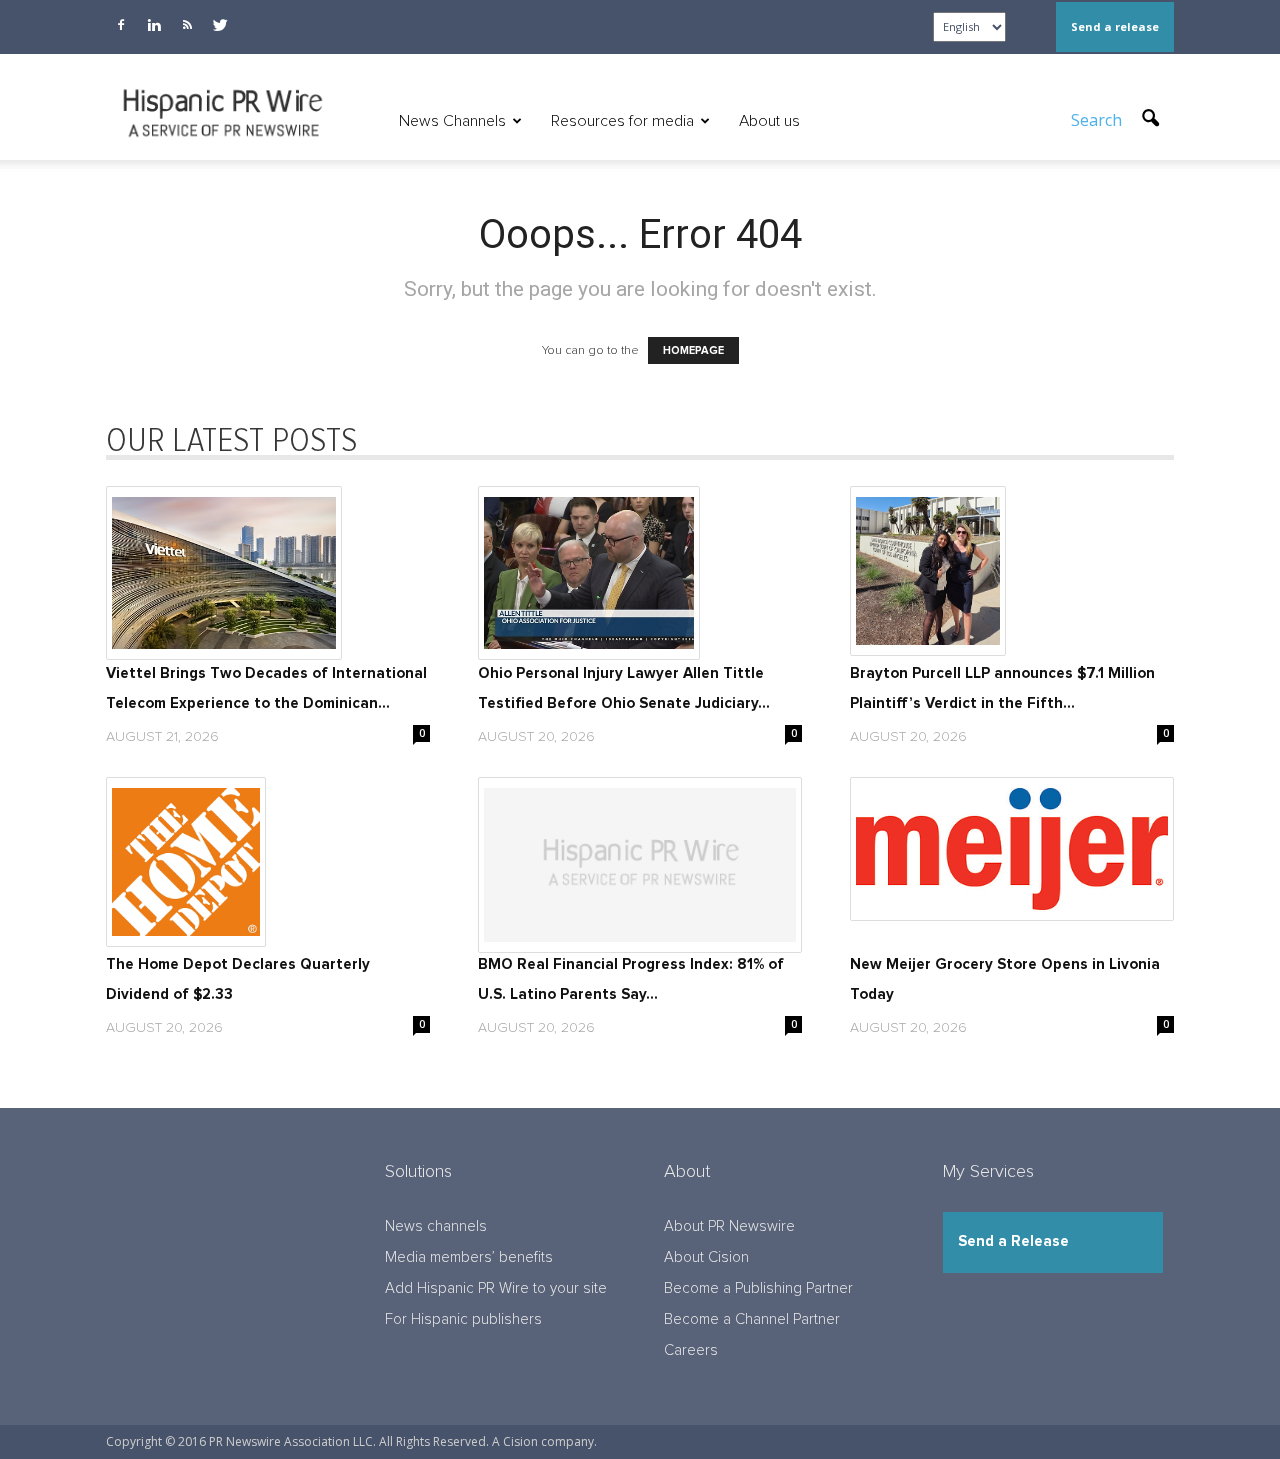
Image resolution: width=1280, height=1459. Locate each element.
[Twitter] (220, 25)
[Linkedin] (154, 25)
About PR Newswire (729, 1226)
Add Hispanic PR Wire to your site (496, 1288)
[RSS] (187, 25)
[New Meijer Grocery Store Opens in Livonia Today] (1012, 849)
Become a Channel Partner (752, 1319)
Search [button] (1098, 120)
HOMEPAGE (693, 350)
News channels (436, 1226)
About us (769, 121)
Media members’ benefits (469, 1257)
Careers (691, 1350)
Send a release (1115, 26)
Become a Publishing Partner (758, 1288)
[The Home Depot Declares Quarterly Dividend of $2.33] (268, 862)
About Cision (706, 1257)
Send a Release (1013, 1241)
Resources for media (622, 121)
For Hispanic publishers (463, 1319)
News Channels (452, 121)
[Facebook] (121, 25)
